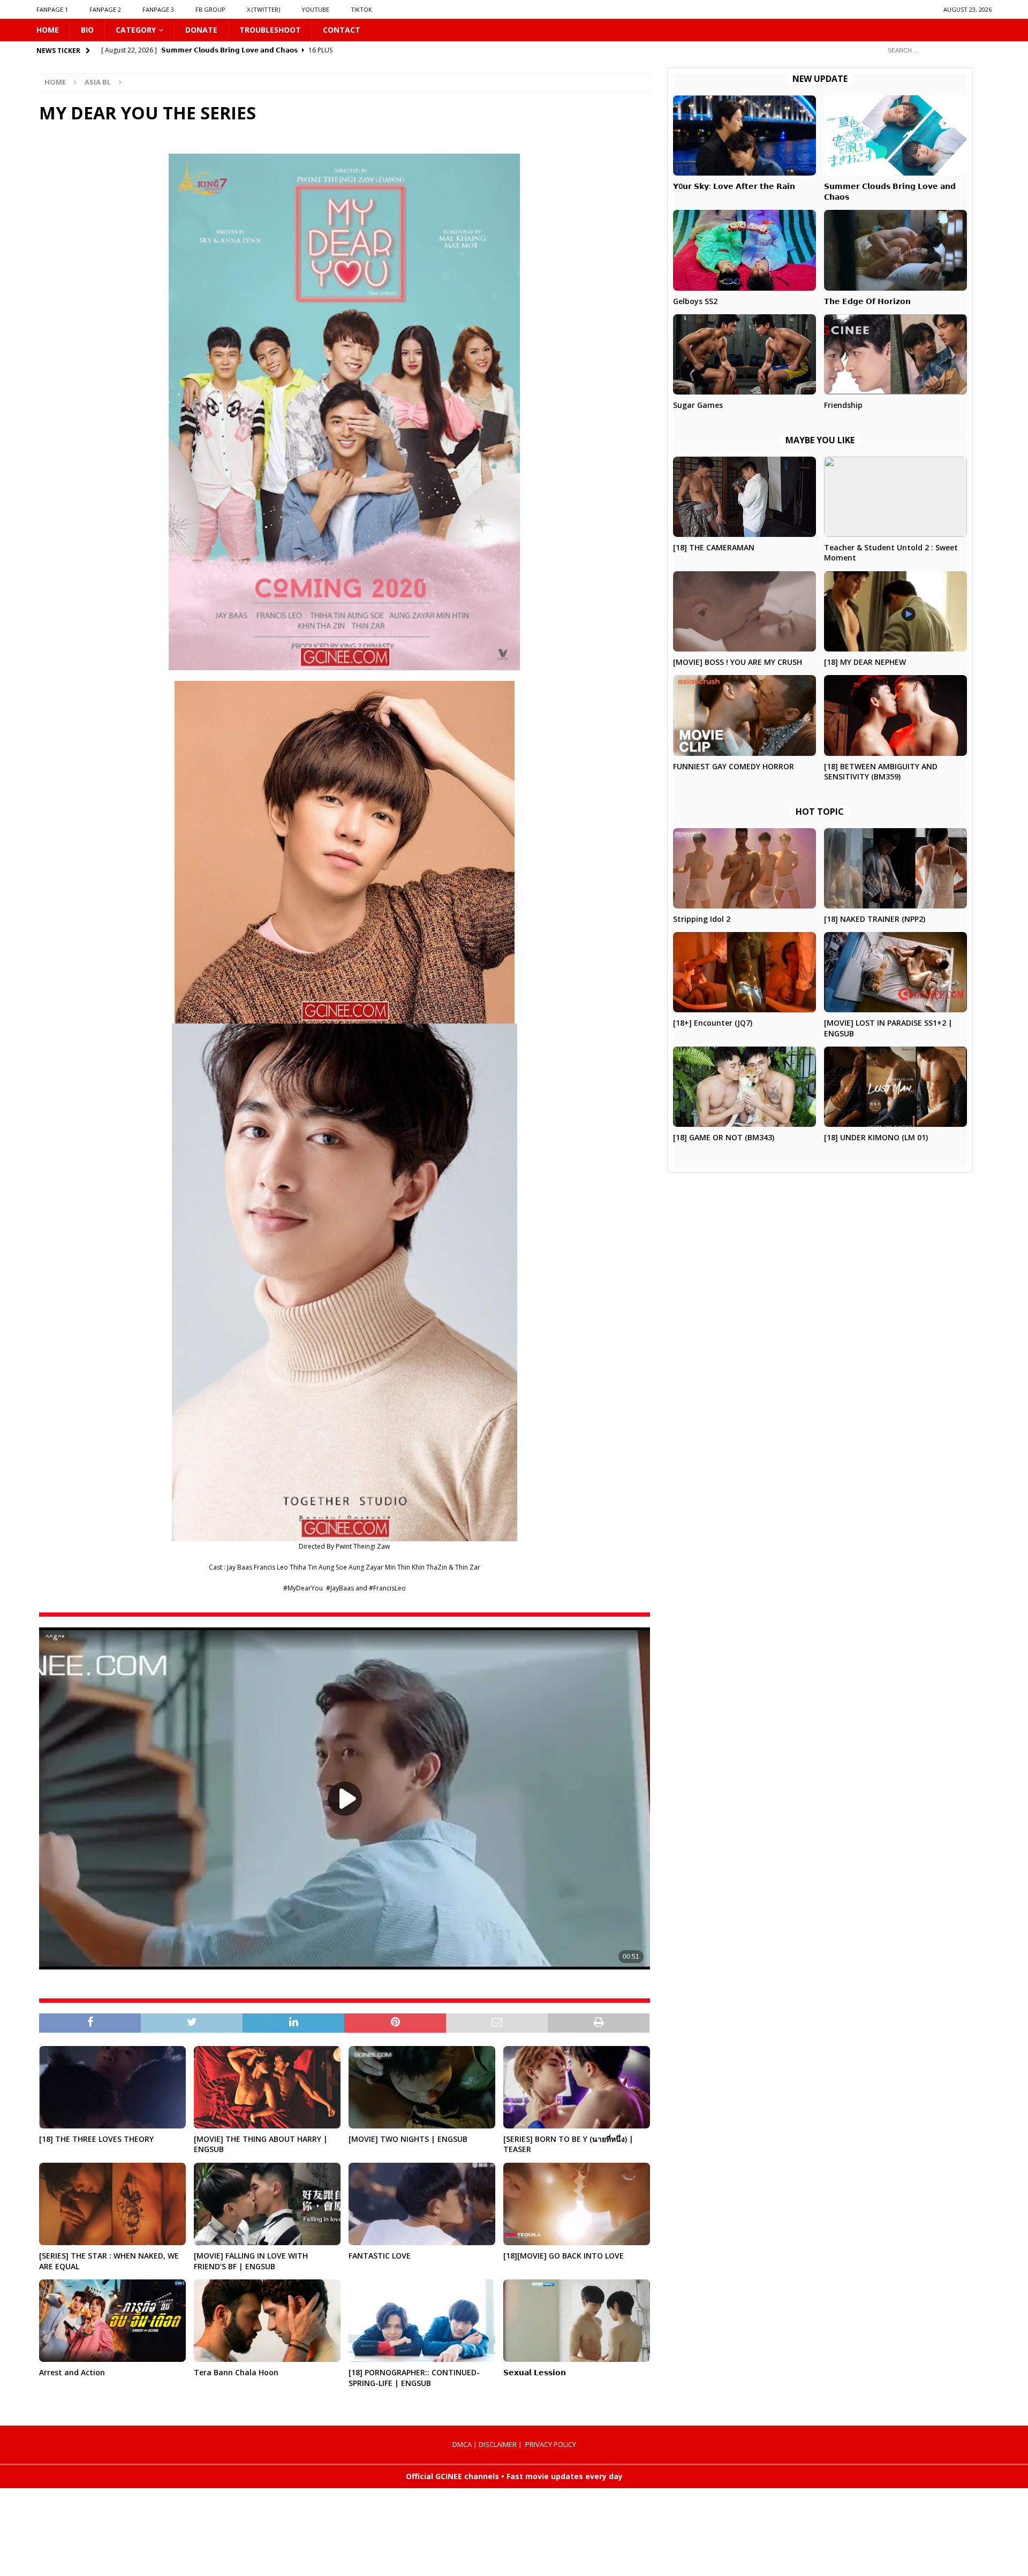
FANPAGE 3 (158, 9)
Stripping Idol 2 (702, 919)
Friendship (843, 405)
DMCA (462, 2444)
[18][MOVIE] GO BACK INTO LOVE (564, 2256)
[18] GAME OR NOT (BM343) (724, 1137)
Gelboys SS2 (695, 301)
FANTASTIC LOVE (380, 2256)
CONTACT (342, 30)
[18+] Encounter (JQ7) (713, 1023)
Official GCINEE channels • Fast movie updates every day (514, 2476)
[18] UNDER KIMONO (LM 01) (876, 1137)
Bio (87, 30)
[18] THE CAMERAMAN (714, 547)
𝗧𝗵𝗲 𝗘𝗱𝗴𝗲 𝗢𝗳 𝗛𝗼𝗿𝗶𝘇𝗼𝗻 (867, 301)
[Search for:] (935, 50)
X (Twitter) (263, 9)
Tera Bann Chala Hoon (236, 2372)
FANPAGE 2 (105, 9)
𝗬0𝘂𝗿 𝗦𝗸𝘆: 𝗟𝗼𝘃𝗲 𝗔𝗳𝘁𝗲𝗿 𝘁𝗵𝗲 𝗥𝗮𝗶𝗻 (734, 186)
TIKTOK (361, 9)
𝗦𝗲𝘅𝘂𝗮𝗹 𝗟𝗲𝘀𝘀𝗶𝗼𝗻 (535, 2372)
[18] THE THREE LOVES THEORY (96, 2139)
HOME (48, 30)
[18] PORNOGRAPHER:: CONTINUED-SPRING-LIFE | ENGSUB (414, 2378)
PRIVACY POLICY (551, 2444)
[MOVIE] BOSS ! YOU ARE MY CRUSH (738, 662)
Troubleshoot (270, 30)
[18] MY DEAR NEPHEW (865, 662)
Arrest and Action (72, 2372)
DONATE (201, 30)
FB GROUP (210, 9)
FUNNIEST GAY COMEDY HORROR (734, 766)
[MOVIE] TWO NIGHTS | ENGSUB (408, 2139)
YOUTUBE (315, 9)
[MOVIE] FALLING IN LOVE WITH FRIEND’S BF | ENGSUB (251, 2261)
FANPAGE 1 (52, 9)
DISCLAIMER (498, 2444)
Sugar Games (698, 405)
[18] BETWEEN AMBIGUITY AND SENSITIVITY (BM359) (881, 772)
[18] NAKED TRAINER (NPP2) (875, 919)
